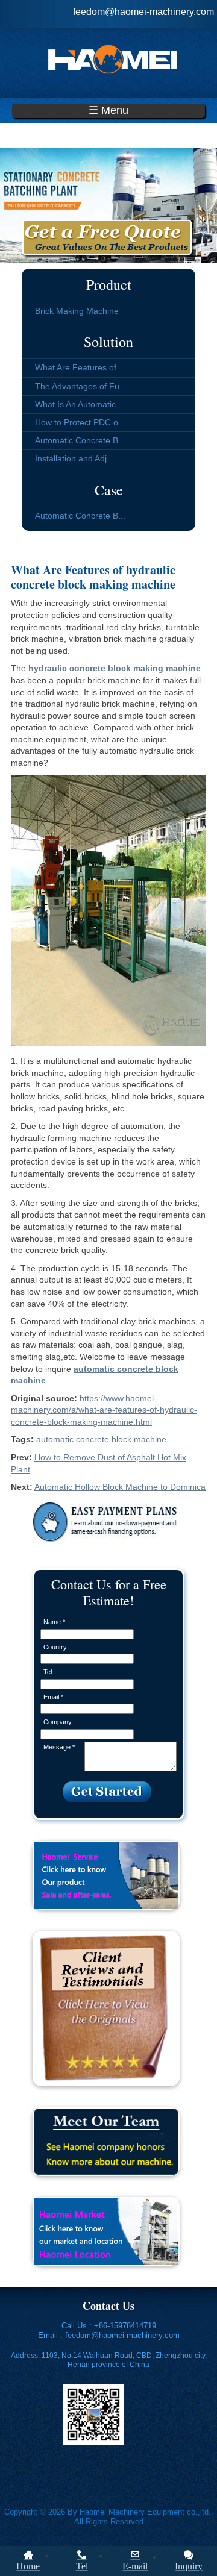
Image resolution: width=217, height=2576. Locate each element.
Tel (48, 1672)
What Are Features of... (79, 367)
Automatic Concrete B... (80, 440)
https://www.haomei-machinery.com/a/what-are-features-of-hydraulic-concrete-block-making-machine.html (104, 1410)
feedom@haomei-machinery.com (143, 12)
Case (109, 490)
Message (59, 1747)
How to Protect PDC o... (80, 422)
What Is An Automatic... (79, 404)
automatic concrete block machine (101, 1439)
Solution (108, 342)
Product (109, 284)
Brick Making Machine (77, 311)
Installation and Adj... (74, 458)
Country (55, 1647)
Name (54, 1622)
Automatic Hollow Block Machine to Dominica (120, 1487)
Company (58, 1722)
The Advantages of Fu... (81, 386)
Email (53, 1697)
